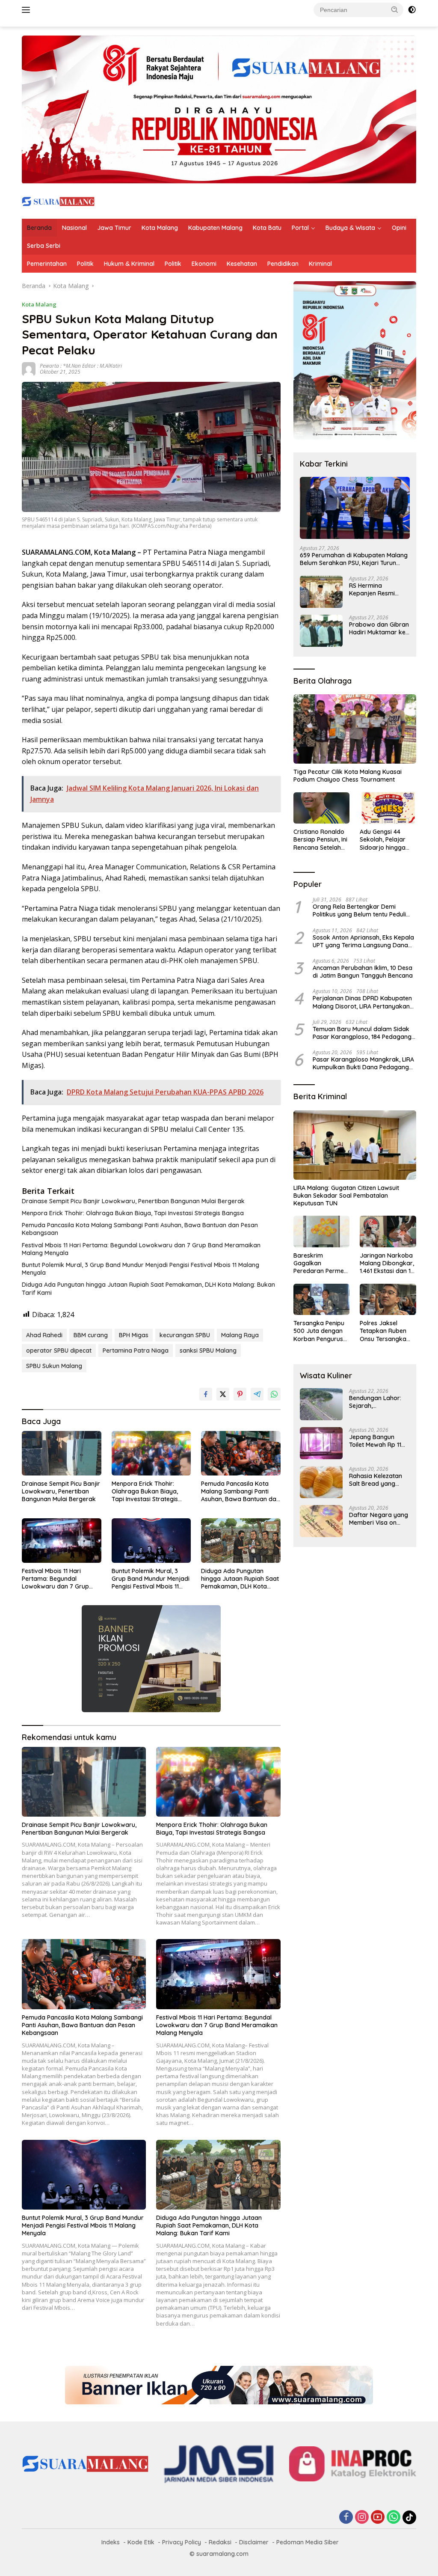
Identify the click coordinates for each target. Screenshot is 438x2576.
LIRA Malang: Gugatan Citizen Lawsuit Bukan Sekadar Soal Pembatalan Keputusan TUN (346, 1196)
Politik (85, 264)
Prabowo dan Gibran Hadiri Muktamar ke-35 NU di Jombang (379, 628)
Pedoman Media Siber (308, 2542)
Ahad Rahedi (44, 1335)
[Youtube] (378, 2518)
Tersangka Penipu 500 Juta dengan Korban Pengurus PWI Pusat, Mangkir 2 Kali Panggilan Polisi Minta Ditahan (321, 1331)
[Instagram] (362, 2518)
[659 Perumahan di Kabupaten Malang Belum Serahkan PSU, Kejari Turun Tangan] (355, 508)
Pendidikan (283, 264)
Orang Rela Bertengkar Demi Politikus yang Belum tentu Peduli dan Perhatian (359, 910)
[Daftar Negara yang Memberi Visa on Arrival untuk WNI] (321, 1521)
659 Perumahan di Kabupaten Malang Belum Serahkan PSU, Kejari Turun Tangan (354, 559)
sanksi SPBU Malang (208, 1350)
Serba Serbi (44, 246)
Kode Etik (141, 2542)
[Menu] (28, 10)
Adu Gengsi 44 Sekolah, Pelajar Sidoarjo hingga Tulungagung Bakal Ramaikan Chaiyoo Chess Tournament (387, 840)
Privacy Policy (182, 2542)
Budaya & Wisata (350, 228)
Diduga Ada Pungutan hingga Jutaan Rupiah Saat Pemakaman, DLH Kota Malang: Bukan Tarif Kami (148, 1288)
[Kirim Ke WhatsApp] (274, 1394)
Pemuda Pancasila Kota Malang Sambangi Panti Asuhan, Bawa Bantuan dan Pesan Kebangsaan (140, 1229)
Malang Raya (240, 1335)
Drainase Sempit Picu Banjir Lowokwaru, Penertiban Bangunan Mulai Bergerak (133, 1201)
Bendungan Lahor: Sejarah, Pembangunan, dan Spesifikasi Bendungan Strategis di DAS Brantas (379, 1402)
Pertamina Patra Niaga (136, 1350)
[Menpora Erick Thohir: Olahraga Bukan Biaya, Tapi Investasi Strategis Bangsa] (151, 1453)
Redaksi (220, 2542)
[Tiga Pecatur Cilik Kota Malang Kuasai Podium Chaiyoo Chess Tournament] (355, 729)
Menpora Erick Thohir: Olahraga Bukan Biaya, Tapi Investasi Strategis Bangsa (133, 1213)
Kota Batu (267, 228)
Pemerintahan (47, 264)
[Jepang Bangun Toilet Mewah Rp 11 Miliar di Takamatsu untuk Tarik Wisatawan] (321, 1443)
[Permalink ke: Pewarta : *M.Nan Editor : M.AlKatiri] (29, 368)
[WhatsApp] (394, 2518)
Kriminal (320, 264)
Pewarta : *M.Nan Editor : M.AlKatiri (81, 366)
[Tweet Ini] (223, 1394)
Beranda (39, 228)
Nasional (74, 228)
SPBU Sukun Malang (54, 1366)
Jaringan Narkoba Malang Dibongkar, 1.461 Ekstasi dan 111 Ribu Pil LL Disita (387, 1263)
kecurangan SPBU (185, 1335)
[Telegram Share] (257, 1394)
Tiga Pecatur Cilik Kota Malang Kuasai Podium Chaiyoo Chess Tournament (348, 776)
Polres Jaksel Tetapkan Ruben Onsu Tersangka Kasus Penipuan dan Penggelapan (385, 1331)
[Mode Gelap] (412, 10)
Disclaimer (254, 2542)
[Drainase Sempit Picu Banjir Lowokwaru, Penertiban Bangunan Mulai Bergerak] (62, 1453)
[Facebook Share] (206, 1394)
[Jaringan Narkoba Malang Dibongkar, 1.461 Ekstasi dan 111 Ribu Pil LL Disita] (388, 1231)
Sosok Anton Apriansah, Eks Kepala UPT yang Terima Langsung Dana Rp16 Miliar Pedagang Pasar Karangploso (363, 941)
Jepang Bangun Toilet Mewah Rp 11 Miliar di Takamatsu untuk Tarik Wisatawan (377, 1441)
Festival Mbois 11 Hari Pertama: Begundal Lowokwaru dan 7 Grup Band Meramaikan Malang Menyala (141, 1249)
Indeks (111, 2542)
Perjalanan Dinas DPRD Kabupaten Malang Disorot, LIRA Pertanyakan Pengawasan (362, 1002)
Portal (300, 228)
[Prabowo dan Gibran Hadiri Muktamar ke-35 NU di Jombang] (321, 631)
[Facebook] (346, 2518)
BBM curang (91, 1335)
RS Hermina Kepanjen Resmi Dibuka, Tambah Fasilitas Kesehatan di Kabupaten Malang (376, 589)
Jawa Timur (114, 228)
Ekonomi (204, 264)
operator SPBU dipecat (59, 1350)
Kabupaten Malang (215, 228)
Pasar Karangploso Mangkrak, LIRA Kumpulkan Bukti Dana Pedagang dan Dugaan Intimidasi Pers (363, 1063)
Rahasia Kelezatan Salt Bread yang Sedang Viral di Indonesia (376, 1480)
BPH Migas (134, 1335)
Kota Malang (160, 228)
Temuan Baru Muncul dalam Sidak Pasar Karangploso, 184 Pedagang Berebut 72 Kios (362, 1033)
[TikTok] (409, 2517)
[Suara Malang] (58, 201)
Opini (399, 228)
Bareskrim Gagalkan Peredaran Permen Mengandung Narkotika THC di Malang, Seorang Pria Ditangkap (320, 1263)
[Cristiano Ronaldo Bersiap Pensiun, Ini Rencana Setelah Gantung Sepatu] (322, 808)
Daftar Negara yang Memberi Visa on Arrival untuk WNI (379, 1519)
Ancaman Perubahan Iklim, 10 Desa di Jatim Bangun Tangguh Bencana (363, 972)
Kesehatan (242, 264)
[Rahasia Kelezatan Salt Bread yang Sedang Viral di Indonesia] (321, 1482)
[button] (395, 9)
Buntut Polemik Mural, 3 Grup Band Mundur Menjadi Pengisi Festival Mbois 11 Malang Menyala (141, 1269)
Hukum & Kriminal (129, 264)
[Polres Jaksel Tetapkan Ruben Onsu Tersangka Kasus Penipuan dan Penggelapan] (388, 1300)
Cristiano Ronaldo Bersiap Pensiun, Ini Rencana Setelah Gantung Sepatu (320, 840)
